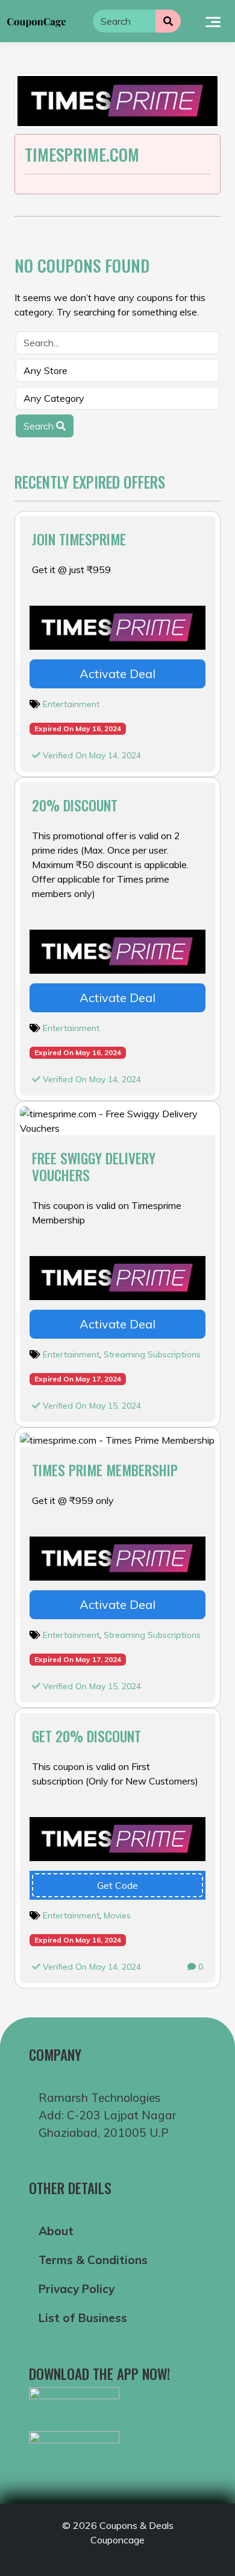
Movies (117, 1915)
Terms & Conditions (93, 2260)
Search (40, 426)
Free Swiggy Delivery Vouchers (94, 1166)
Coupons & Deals (136, 2525)
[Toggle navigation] (213, 21)
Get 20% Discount (86, 1736)
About (56, 2231)
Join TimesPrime (79, 539)
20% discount (75, 805)
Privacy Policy (77, 2289)
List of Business (83, 2318)
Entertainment (71, 704)
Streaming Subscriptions (152, 1354)
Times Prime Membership (105, 1470)
